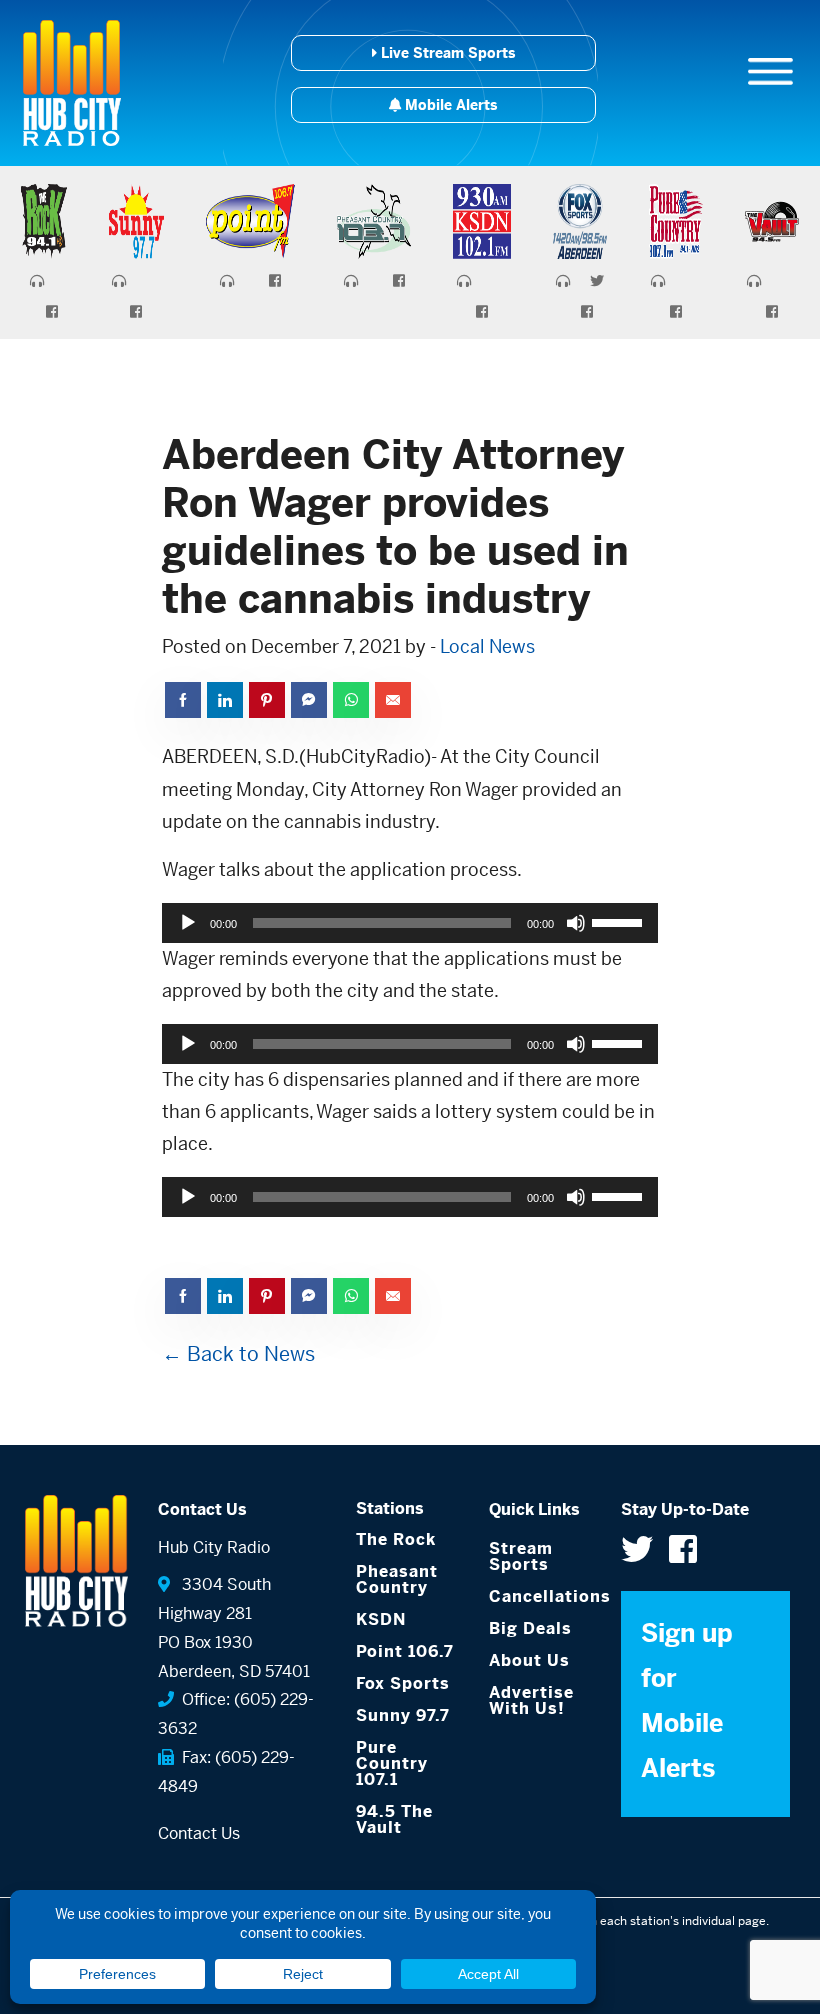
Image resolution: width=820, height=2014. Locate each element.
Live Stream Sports (446, 53)
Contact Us (199, 1833)
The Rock (396, 1539)
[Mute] (576, 923)
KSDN (381, 1619)
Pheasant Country (397, 1579)
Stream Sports (521, 1556)
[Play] (188, 923)
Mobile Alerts (449, 105)
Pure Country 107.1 (392, 1763)
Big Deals (530, 1628)
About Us (529, 1660)
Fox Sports (403, 1683)
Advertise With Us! (531, 1700)
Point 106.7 (405, 1651)
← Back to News (238, 1354)
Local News (487, 646)
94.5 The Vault (394, 1819)
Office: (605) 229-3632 (236, 1714)
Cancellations (540, 1596)
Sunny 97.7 (403, 1715)
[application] (409, 923)
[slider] (620, 921)
